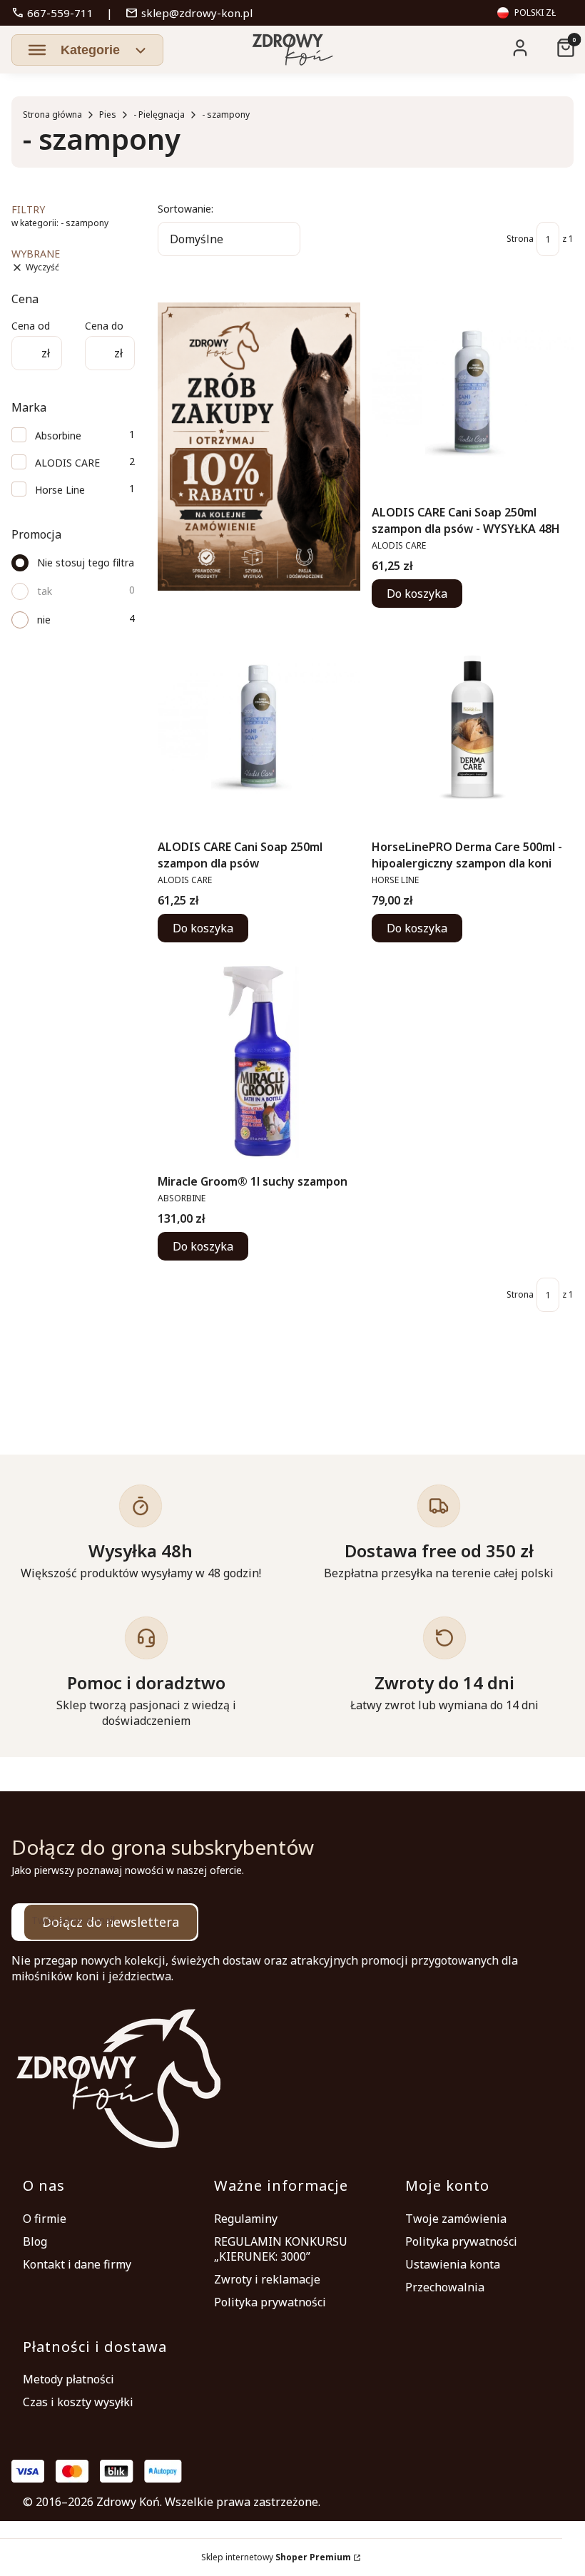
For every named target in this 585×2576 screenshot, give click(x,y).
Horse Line (60, 490)
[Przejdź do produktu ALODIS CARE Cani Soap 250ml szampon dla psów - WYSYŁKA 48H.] (473, 392)
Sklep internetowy (276, 2557)
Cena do (104, 326)
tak (45, 591)
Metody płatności (68, 2379)
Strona (520, 239)
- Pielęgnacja (159, 114)
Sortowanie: (185, 209)
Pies (108, 114)
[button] (87, 50)
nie (44, 620)
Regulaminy (246, 2219)
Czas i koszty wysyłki (78, 2402)
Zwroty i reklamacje (267, 2279)
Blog (35, 2241)
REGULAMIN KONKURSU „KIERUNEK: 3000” (281, 2249)
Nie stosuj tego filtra (86, 562)
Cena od (31, 326)
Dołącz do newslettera (111, 1922)
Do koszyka (417, 594)
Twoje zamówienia (456, 2219)
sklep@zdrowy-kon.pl (189, 13)
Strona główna (52, 114)
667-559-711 (52, 13)
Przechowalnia (445, 2287)
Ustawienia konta (453, 2264)
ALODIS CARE (67, 463)
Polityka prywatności (270, 2302)
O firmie (45, 2219)
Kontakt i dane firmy (77, 2264)
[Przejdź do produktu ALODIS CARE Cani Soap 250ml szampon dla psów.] (259, 726)
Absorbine (58, 436)
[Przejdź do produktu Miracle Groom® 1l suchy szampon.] (259, 1061)
